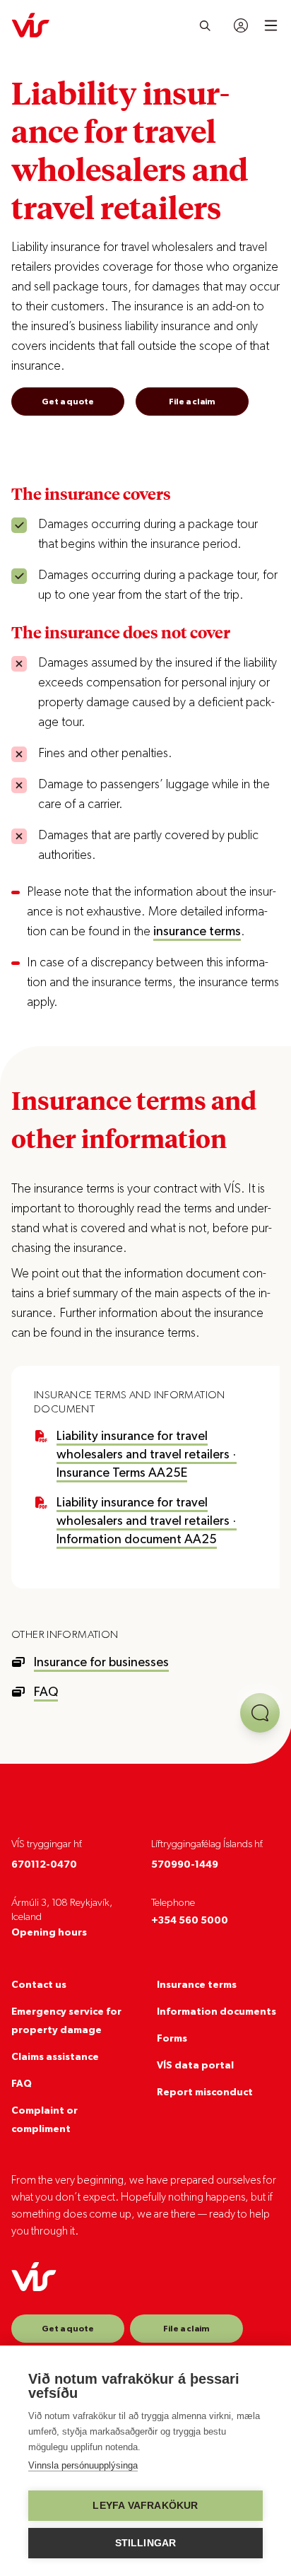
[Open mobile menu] (271, 25)
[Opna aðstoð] (260, 1713)
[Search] (205, 25)
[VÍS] (30, 25)
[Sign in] (241, 25)
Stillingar (146, 2543)
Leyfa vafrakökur (145, 2506)
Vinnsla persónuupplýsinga (83, 2465)
